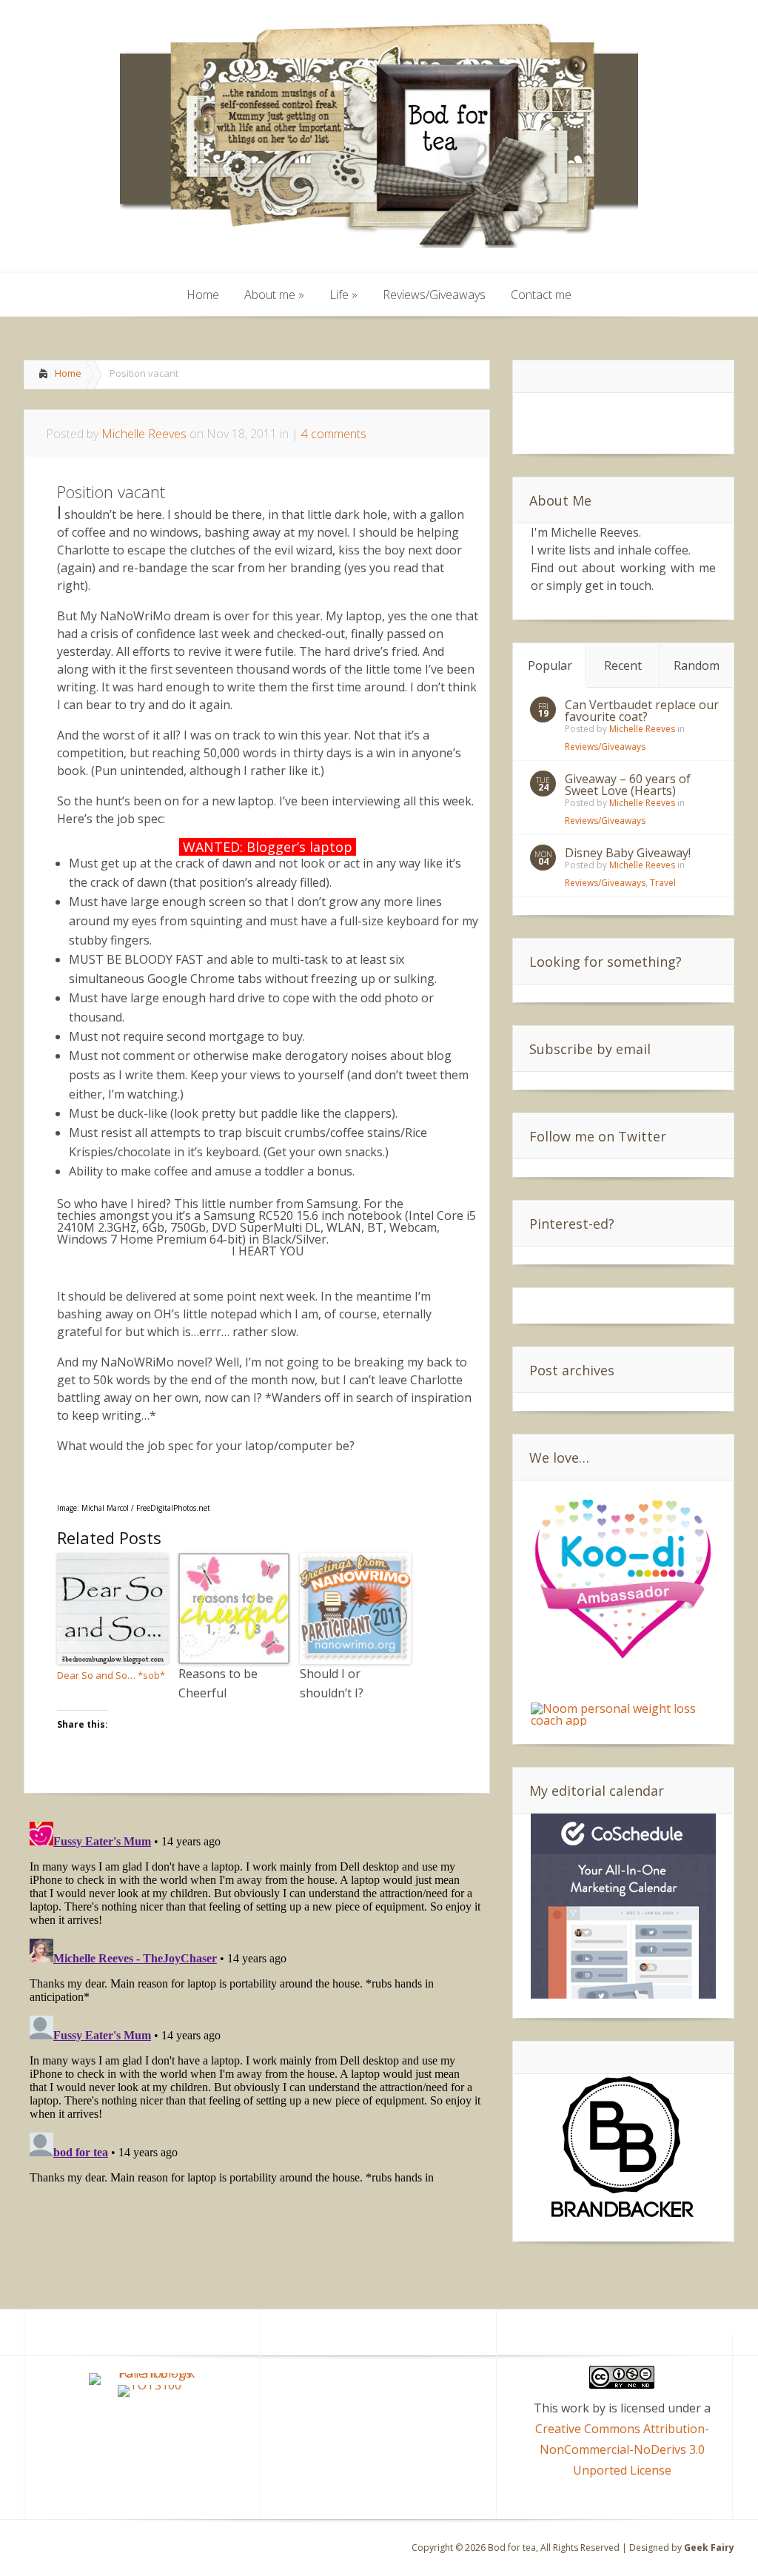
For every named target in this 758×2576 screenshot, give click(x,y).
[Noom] (623, 1720)
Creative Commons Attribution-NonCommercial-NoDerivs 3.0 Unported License (622, 2449)
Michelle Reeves (144, 434)
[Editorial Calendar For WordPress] (623, 1994)
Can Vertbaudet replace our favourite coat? (642, 711)
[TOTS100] (150, 2385)
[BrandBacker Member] (623, 2218)
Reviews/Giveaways (605, 747)
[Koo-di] (623, 1661)
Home (68, 373)
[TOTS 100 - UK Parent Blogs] (150, 2373)
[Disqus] (257, 2001)
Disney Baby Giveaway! (628, 853)
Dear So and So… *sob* (111, 1675)
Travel (663, 883)
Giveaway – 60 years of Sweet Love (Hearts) (628, 785)
